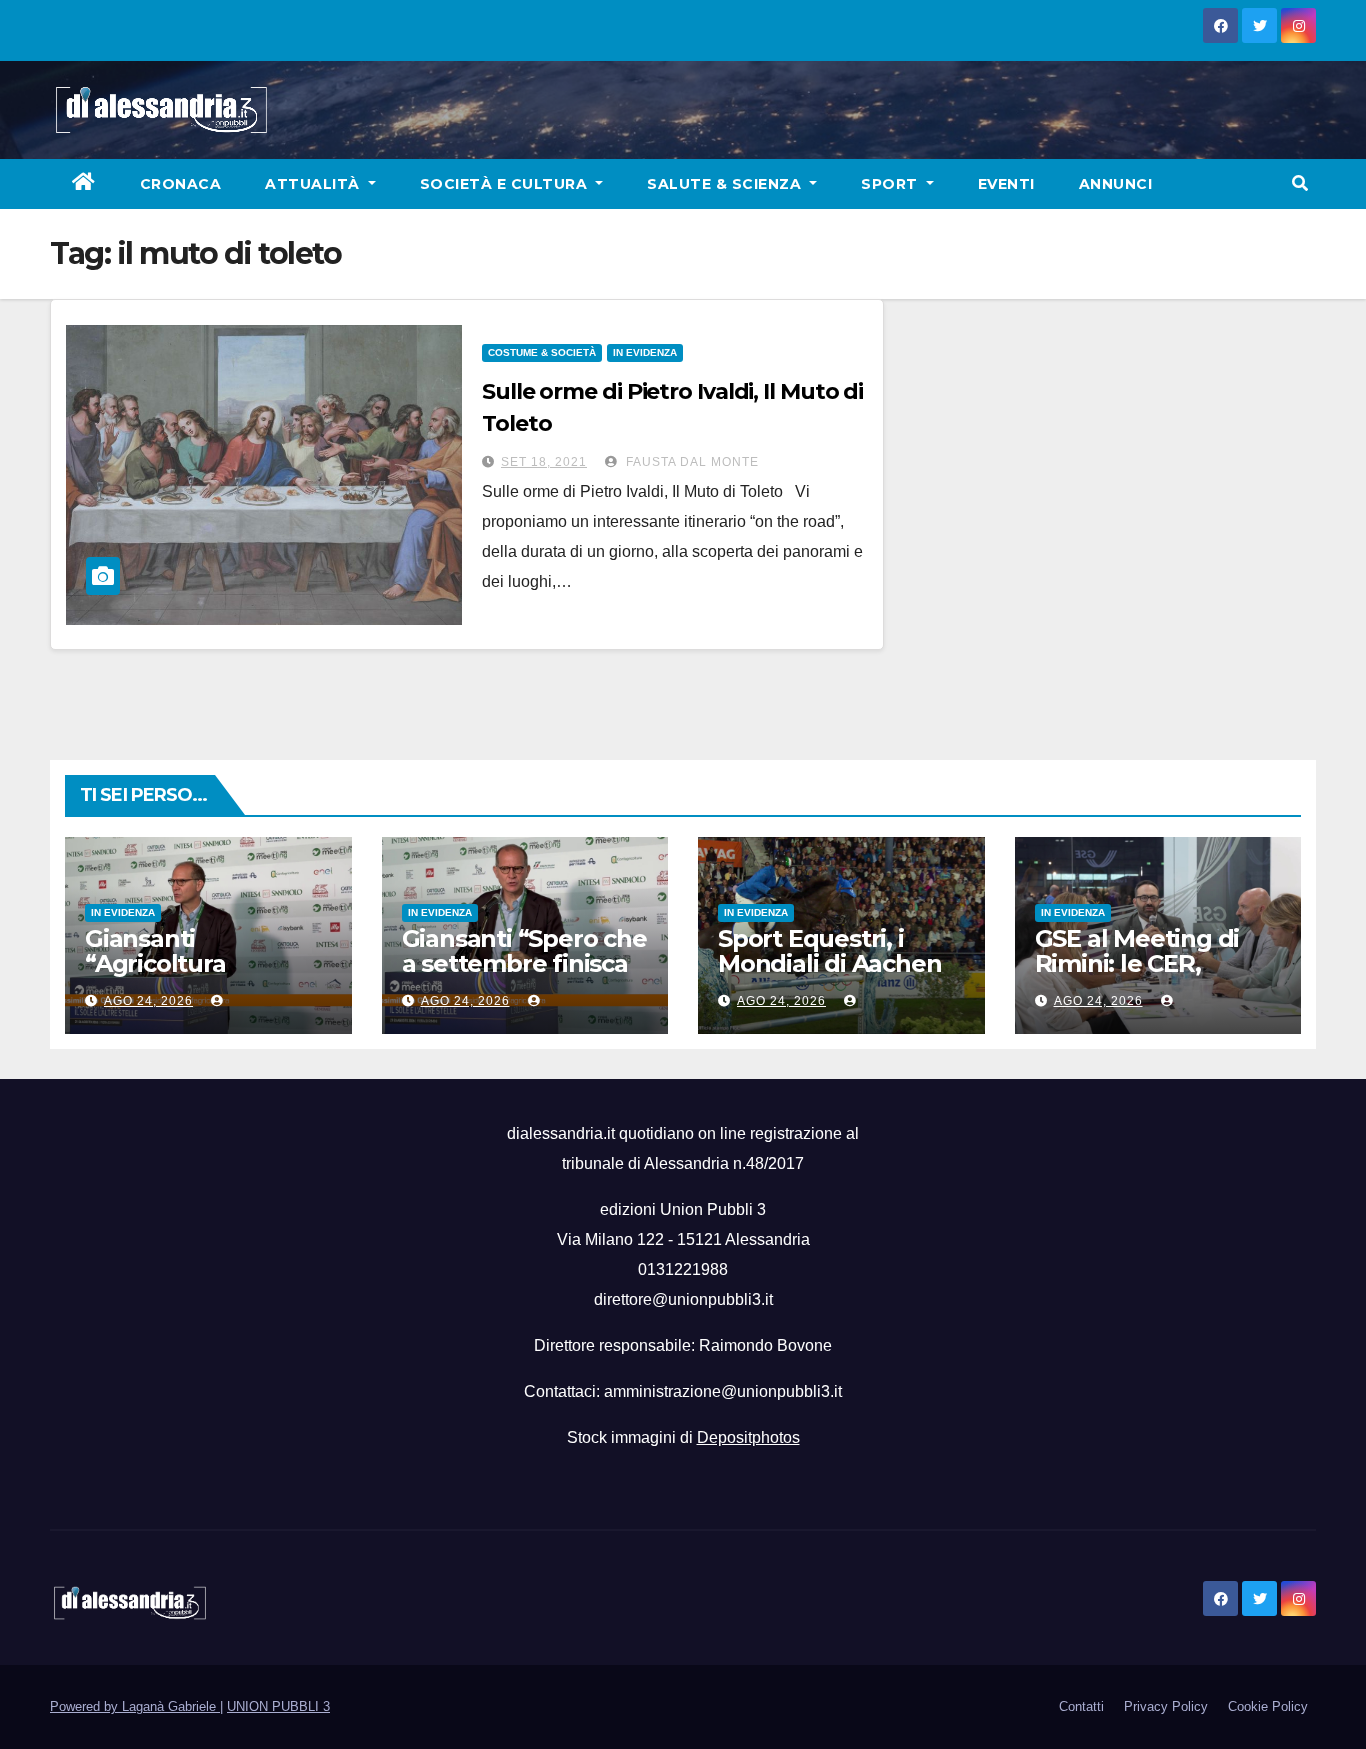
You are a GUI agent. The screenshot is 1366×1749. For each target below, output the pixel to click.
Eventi (1006, 184)
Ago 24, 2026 (148, 1001)
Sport (891, 184)
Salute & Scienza (726, 184)
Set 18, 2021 (544, 462)
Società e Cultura (506, 184)
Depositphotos (748, 1437)
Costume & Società (542, 352)
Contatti (1081, 1706)
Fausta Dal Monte (690, 462)
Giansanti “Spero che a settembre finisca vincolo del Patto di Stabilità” (524, 976)
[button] (1300, 183)
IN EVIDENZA (645, 352)
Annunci (1116, 184)
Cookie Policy (1268, 1706)
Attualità (314, 184)
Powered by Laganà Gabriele (135, 1706)
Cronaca (181, 184)
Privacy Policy (1166, 1706)
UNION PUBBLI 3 (278, 1706)
